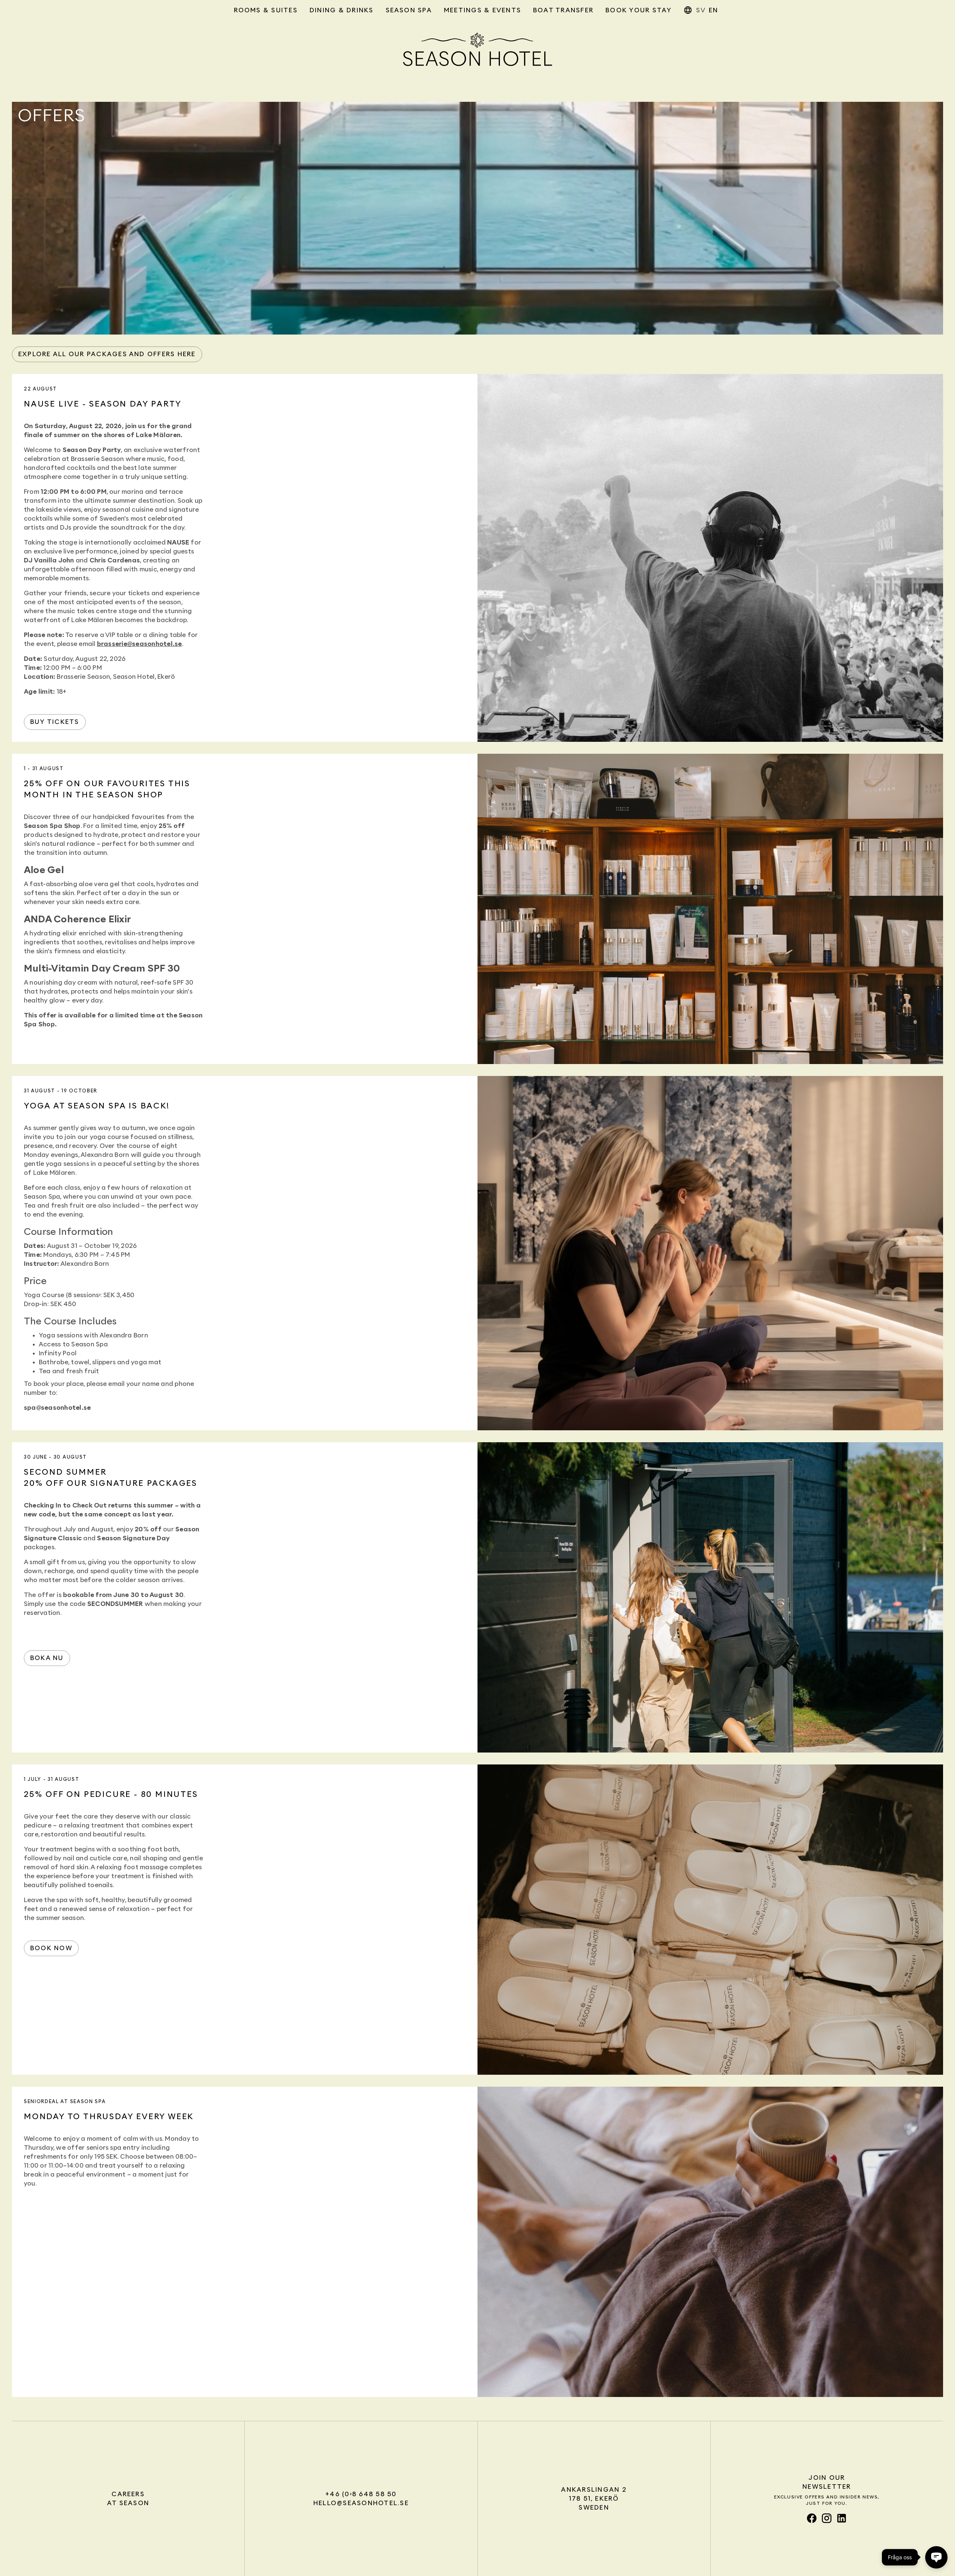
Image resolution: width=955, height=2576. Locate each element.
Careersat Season (128, 2499)
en (713, 10)
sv (701, 10)
